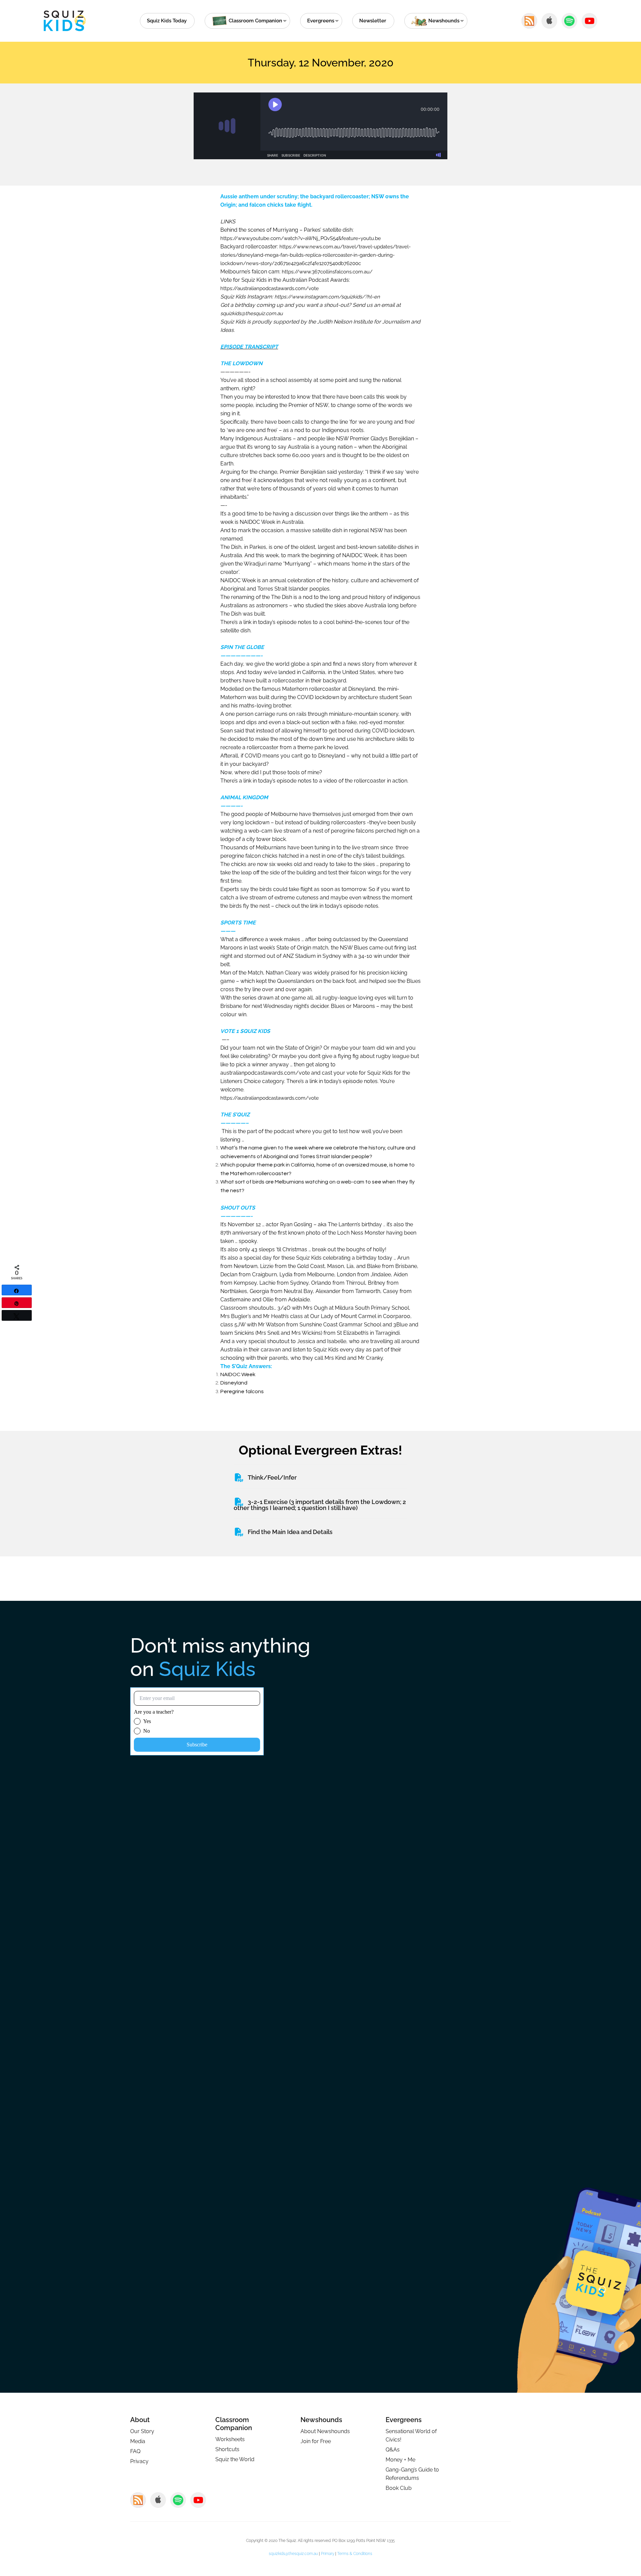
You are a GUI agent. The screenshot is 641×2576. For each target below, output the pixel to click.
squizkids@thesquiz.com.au (293, 2554)
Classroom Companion (234, 2424)
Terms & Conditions (355, 2554)
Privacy (139, 2461)
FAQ (135, 2451)
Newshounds (321, 2420)
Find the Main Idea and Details (290, 1532)
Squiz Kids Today (167, 21)
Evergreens (321, 21)
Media (138, 2441)
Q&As (393, 2450)
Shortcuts (227, 2449)
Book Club (399, 2488)
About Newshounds (325, 2431)
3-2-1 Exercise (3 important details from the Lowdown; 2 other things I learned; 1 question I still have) (320, 1505)
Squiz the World (235, 2459)
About (140, 2420)
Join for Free (316, 2441)
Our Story (142, 2431)
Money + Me (400, 2460)
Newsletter (373, 21)
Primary (328, 2554)
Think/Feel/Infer (272, 1477)
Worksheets (230, 2439)
